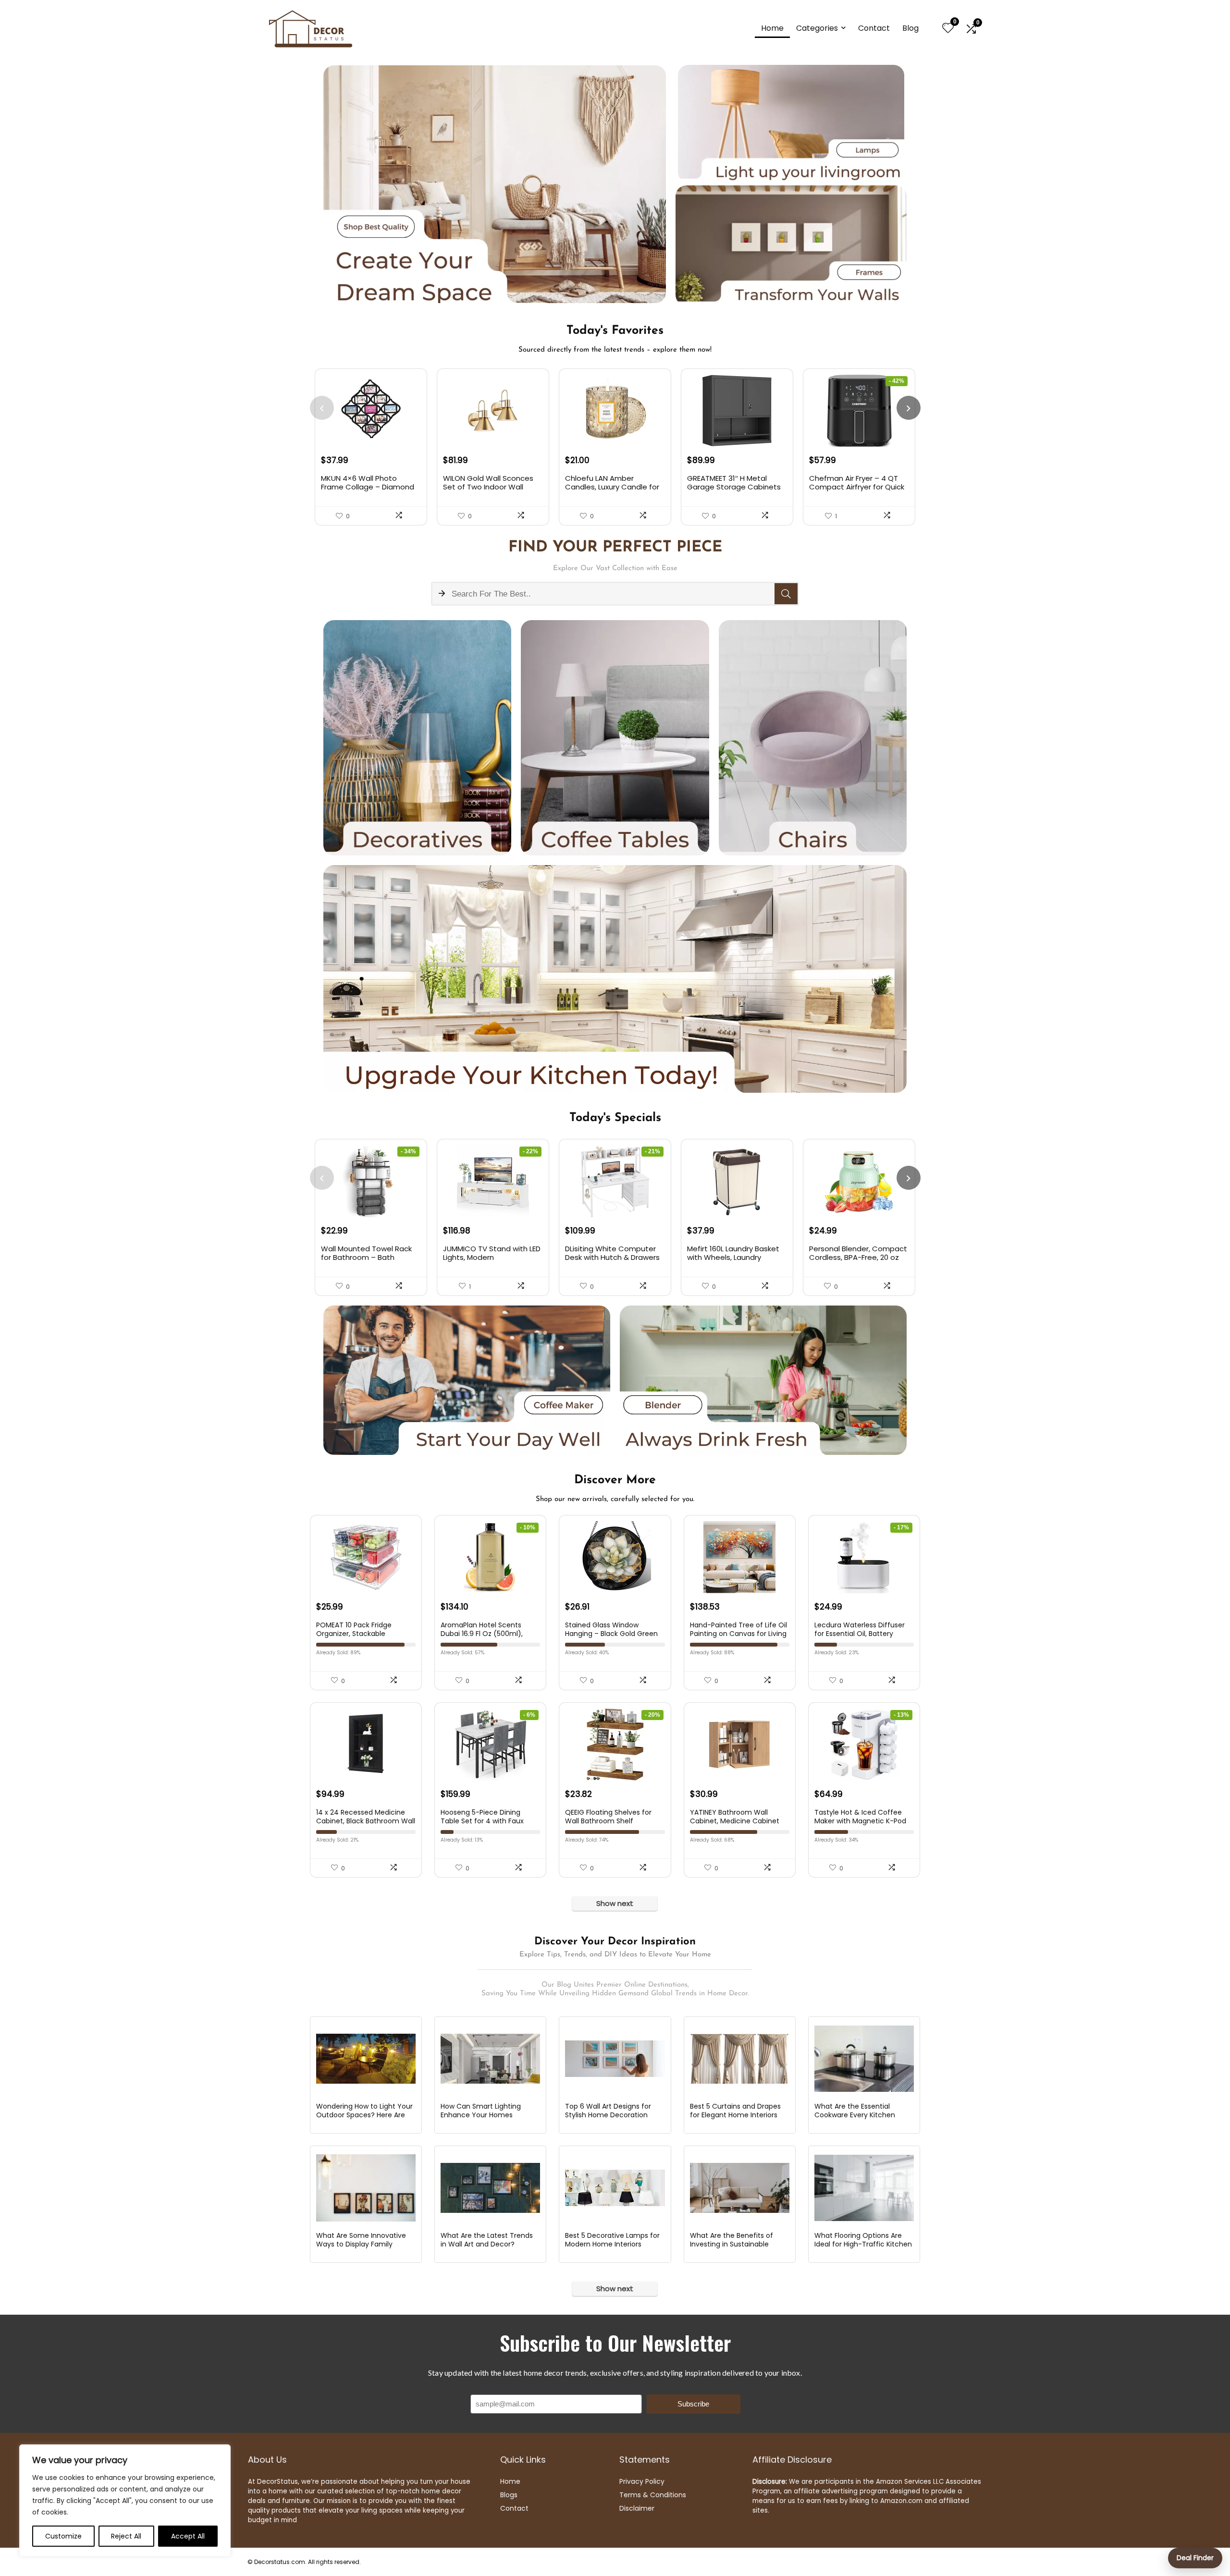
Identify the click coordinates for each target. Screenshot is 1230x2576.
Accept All (188, 2536)
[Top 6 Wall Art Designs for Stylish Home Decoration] (615, 2059)
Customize (63, 2536)
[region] (125, 2501)
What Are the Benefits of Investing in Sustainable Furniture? (732, 2244)
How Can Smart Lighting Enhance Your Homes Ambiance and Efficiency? (485, 2115)
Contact (874, 28)
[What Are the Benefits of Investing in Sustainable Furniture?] (740, 2188)
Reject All (126, 2536)
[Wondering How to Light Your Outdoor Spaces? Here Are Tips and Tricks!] (366, 2059)
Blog (910, 28)
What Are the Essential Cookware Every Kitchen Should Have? (855, 2115)
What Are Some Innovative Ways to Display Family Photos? (361, 2244)
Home (772, 28)
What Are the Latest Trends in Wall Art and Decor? (487, 2240)
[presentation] (322, 408)
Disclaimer (637, 2508)
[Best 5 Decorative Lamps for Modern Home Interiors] (615, 2188)
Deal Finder (1195, 2558)
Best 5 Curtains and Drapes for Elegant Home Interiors (735, 2111)
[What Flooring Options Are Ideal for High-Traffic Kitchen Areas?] (864, 2188)
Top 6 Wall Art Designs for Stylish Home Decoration (608, 2111)
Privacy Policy (642, 2481)
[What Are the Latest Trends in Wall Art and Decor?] (490, 2188)
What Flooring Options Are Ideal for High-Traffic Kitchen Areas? (863, 2244)
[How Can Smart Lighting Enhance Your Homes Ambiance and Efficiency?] (490, 2059)
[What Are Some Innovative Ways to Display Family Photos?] (366, 2188)
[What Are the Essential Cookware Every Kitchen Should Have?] (864, 2059)
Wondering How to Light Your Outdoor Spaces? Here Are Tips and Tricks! (364, 2115)
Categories (817, 28)
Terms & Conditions (653, 2495)
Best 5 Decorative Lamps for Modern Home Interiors (612, 2240)
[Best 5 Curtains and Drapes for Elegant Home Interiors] (740, 2059)
